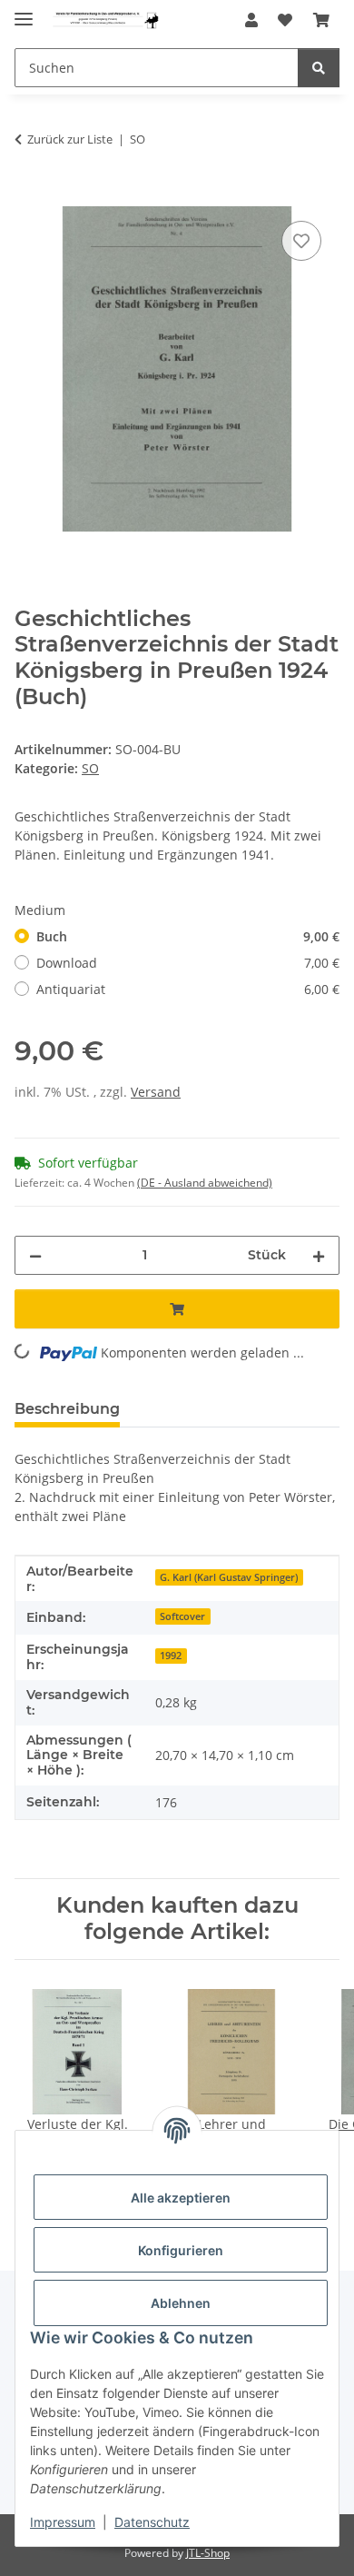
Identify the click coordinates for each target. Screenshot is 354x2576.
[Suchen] (319, 68)
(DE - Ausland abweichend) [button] (205, 1183)
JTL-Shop (208, 2553)
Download (188, 963)
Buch (188, 936)
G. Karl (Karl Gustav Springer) (229, 1577)
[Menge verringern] (35, 1255)
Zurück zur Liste (70, 139)
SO (90, 768)
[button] (251, 20)
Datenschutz (152, 2522)
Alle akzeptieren (181, 2198)
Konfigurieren (181, 2250)
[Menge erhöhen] (319, 1255)
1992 (171, 1656)
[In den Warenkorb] (29, 196)
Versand (156, 1092)
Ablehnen (181, 2303)
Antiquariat (188, 989)
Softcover (182, 1616)
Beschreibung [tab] (67, 1409)
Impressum (63, 2522)
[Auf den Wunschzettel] (301, 241)
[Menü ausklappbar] (24, 11)
